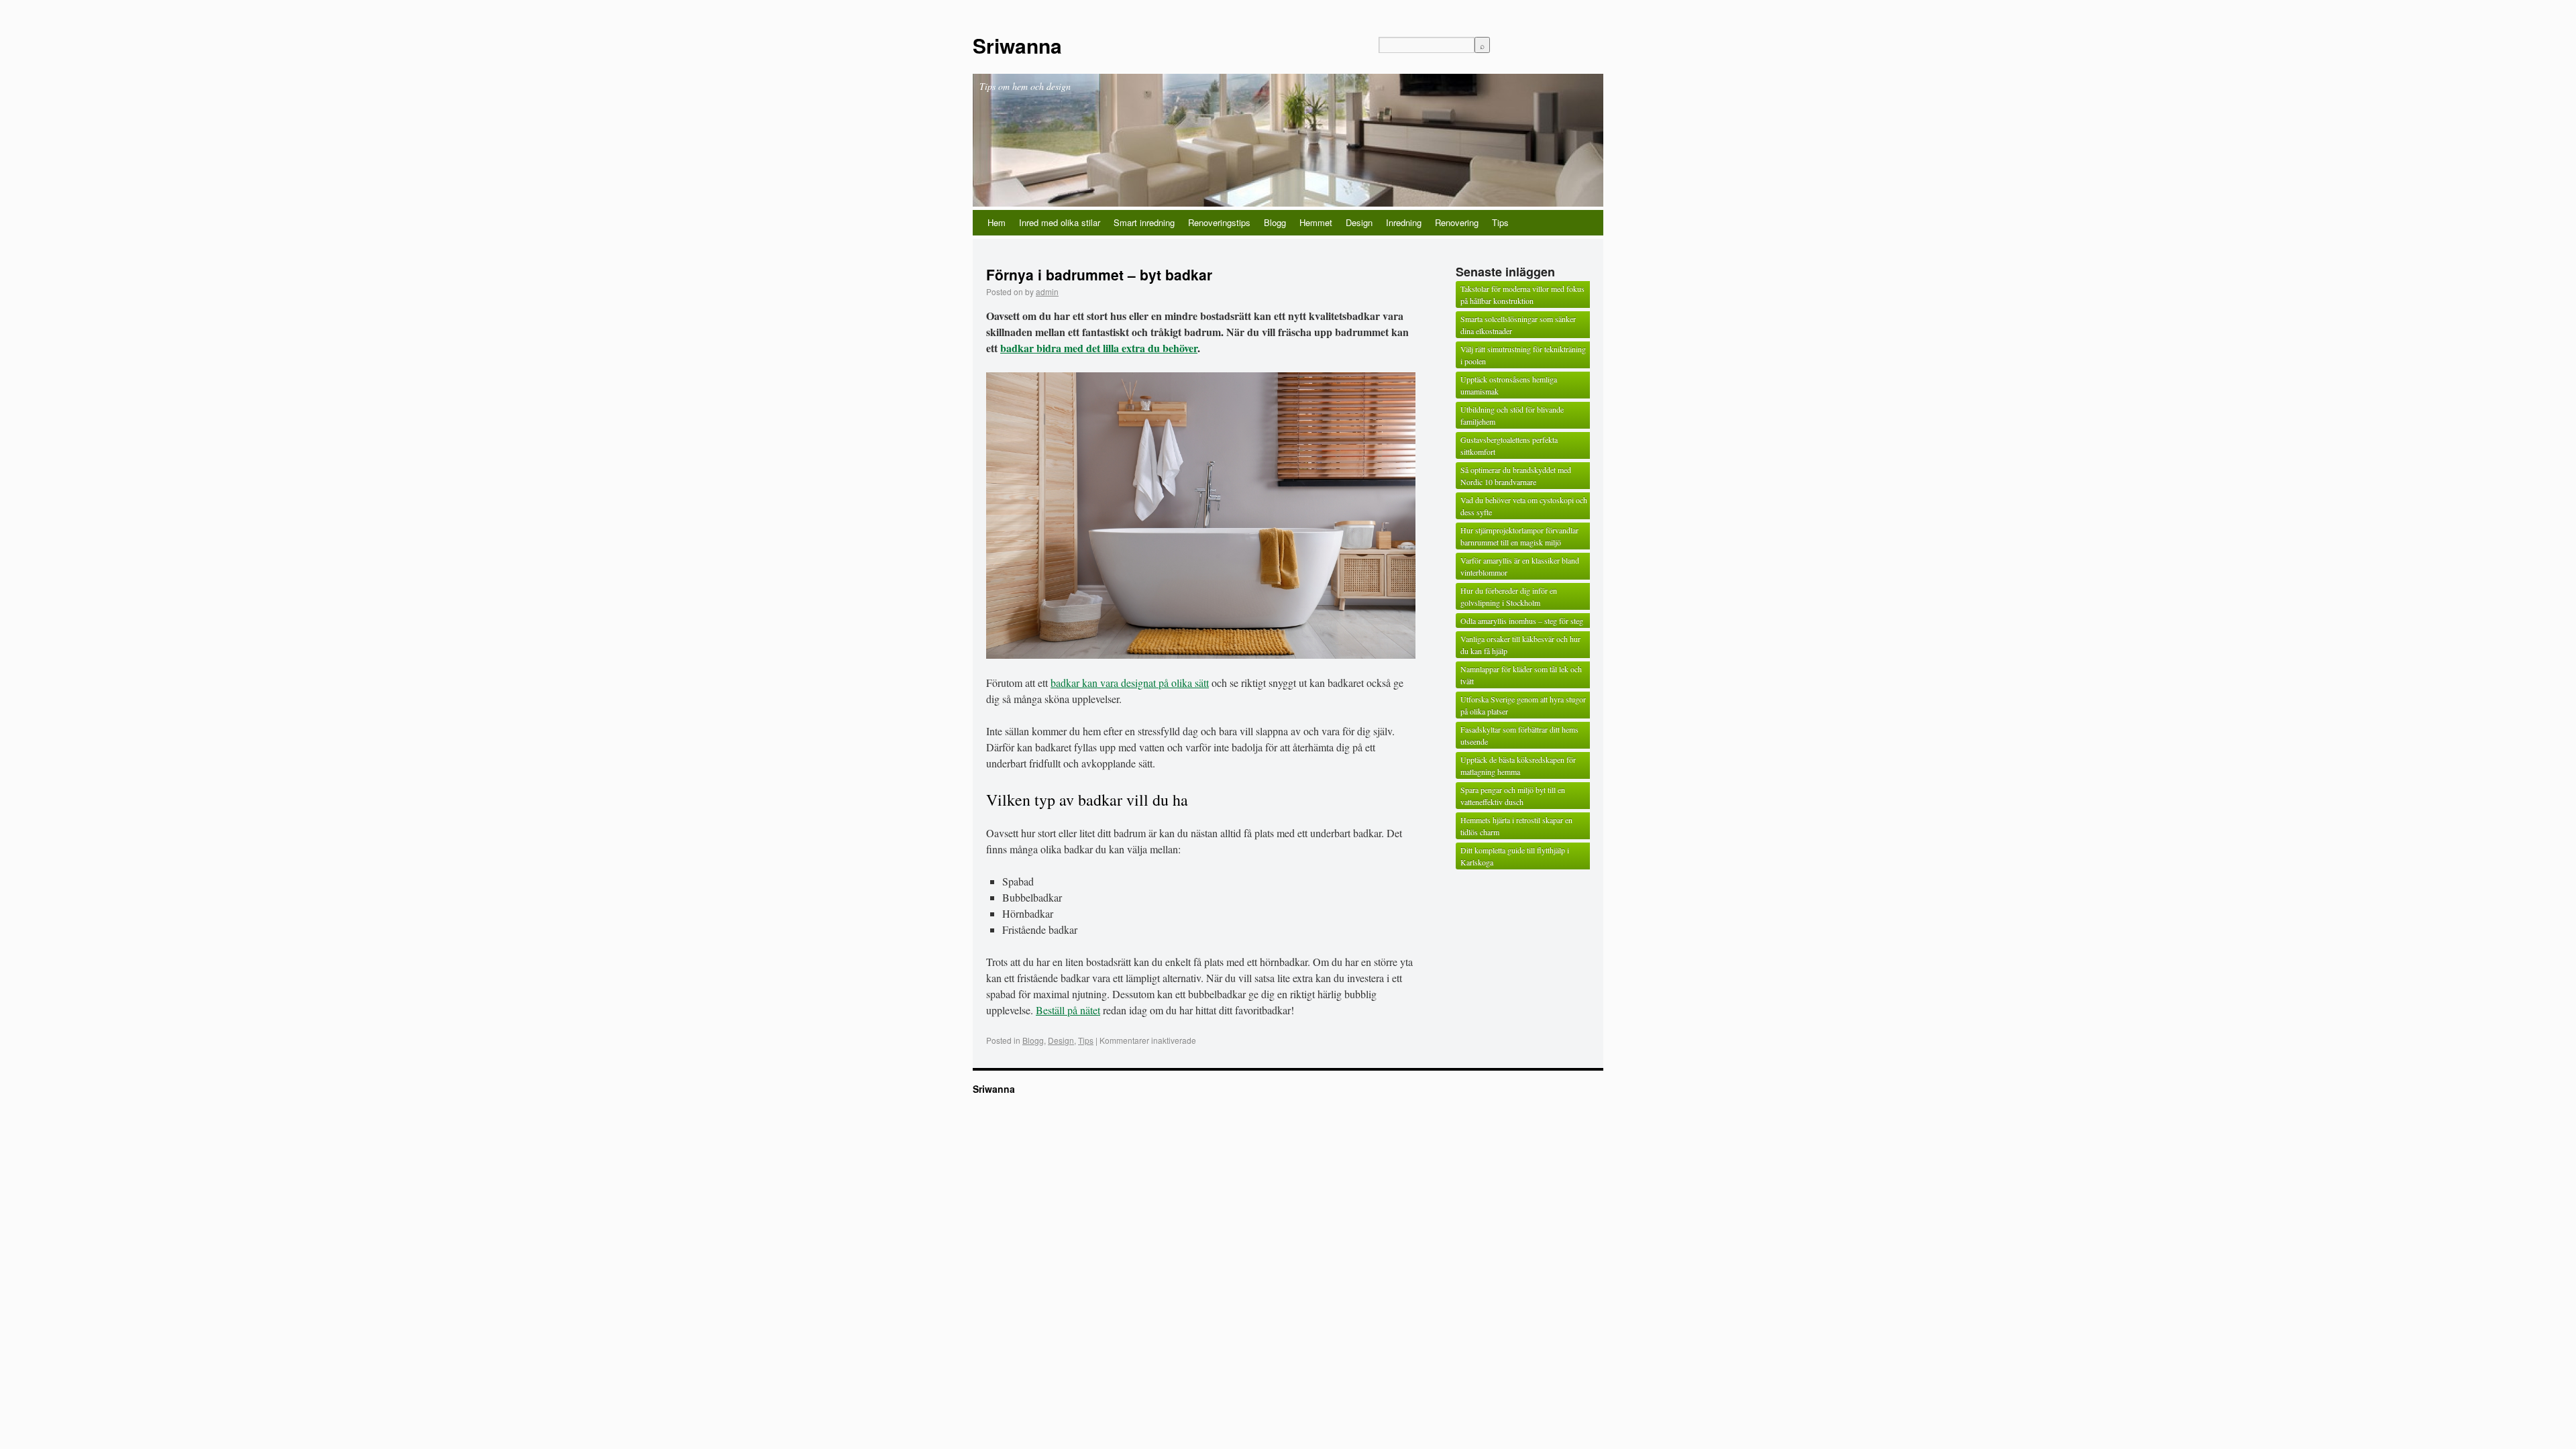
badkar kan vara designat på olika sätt (1130, 683)
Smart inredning (1144, 222)
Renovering (1457, 222)
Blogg (1275, 222)
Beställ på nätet (1068, 1010)
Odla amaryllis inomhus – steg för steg (1522, 621)
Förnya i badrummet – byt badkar (1099, 274)
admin (1047, 291)
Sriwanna (1017, 45)
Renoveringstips (1219, 222)
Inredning (1404, 222)
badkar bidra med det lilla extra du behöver (1099, 348)
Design (1359, 222)
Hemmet (1316, 222)
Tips (1500, 222)
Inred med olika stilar (1060, 222)
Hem (997, 222)
